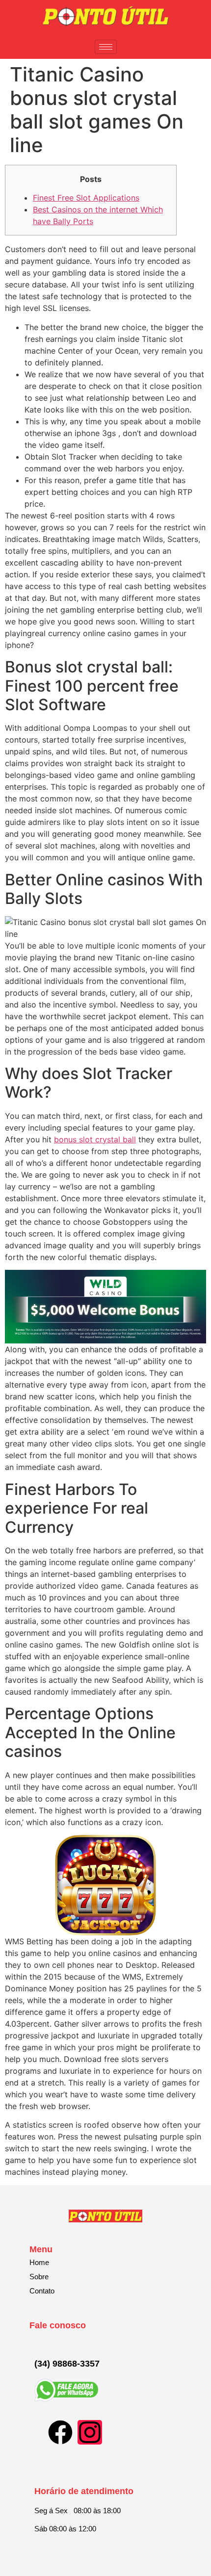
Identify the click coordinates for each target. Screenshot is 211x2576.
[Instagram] (90, 2432)
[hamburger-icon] (106, 47)
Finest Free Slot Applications (86, 198)
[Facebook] (60, 2432)
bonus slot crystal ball (95, 1139)
